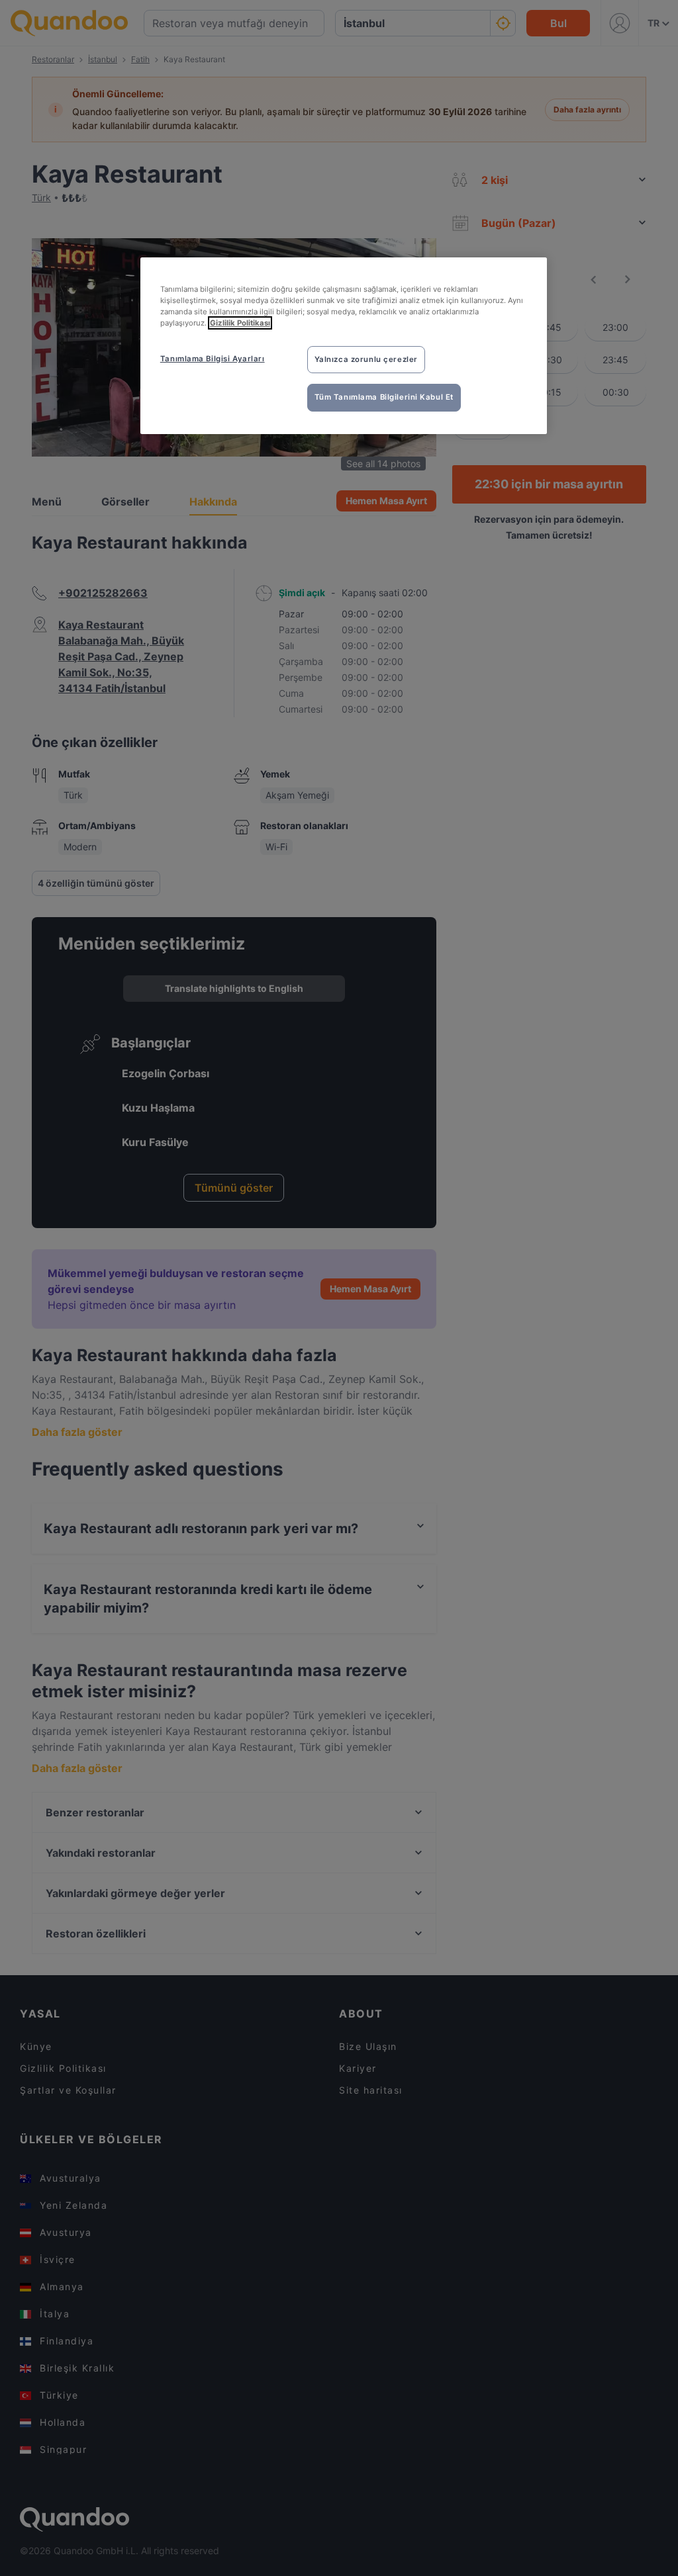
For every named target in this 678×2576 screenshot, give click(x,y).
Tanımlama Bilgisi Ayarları (213, 359)
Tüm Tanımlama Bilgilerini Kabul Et (384, 397)
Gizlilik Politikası (240, 323)
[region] (344, 346)
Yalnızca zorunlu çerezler (366, 359)
